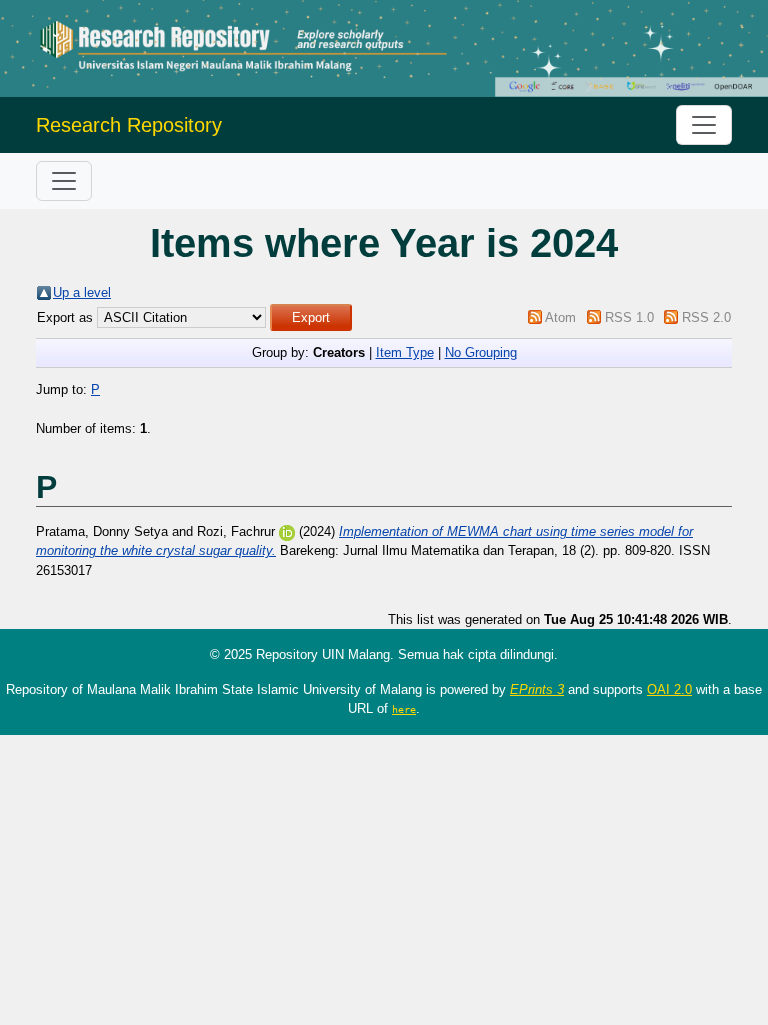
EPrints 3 (537, 689)
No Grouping (481, 352)
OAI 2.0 (669, 689)
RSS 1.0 (629, 317)
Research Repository (129, 125)
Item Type (405, 352)
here (404, 709)
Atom (560, 317)
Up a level (82, 292)
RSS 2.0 (706, 317)
